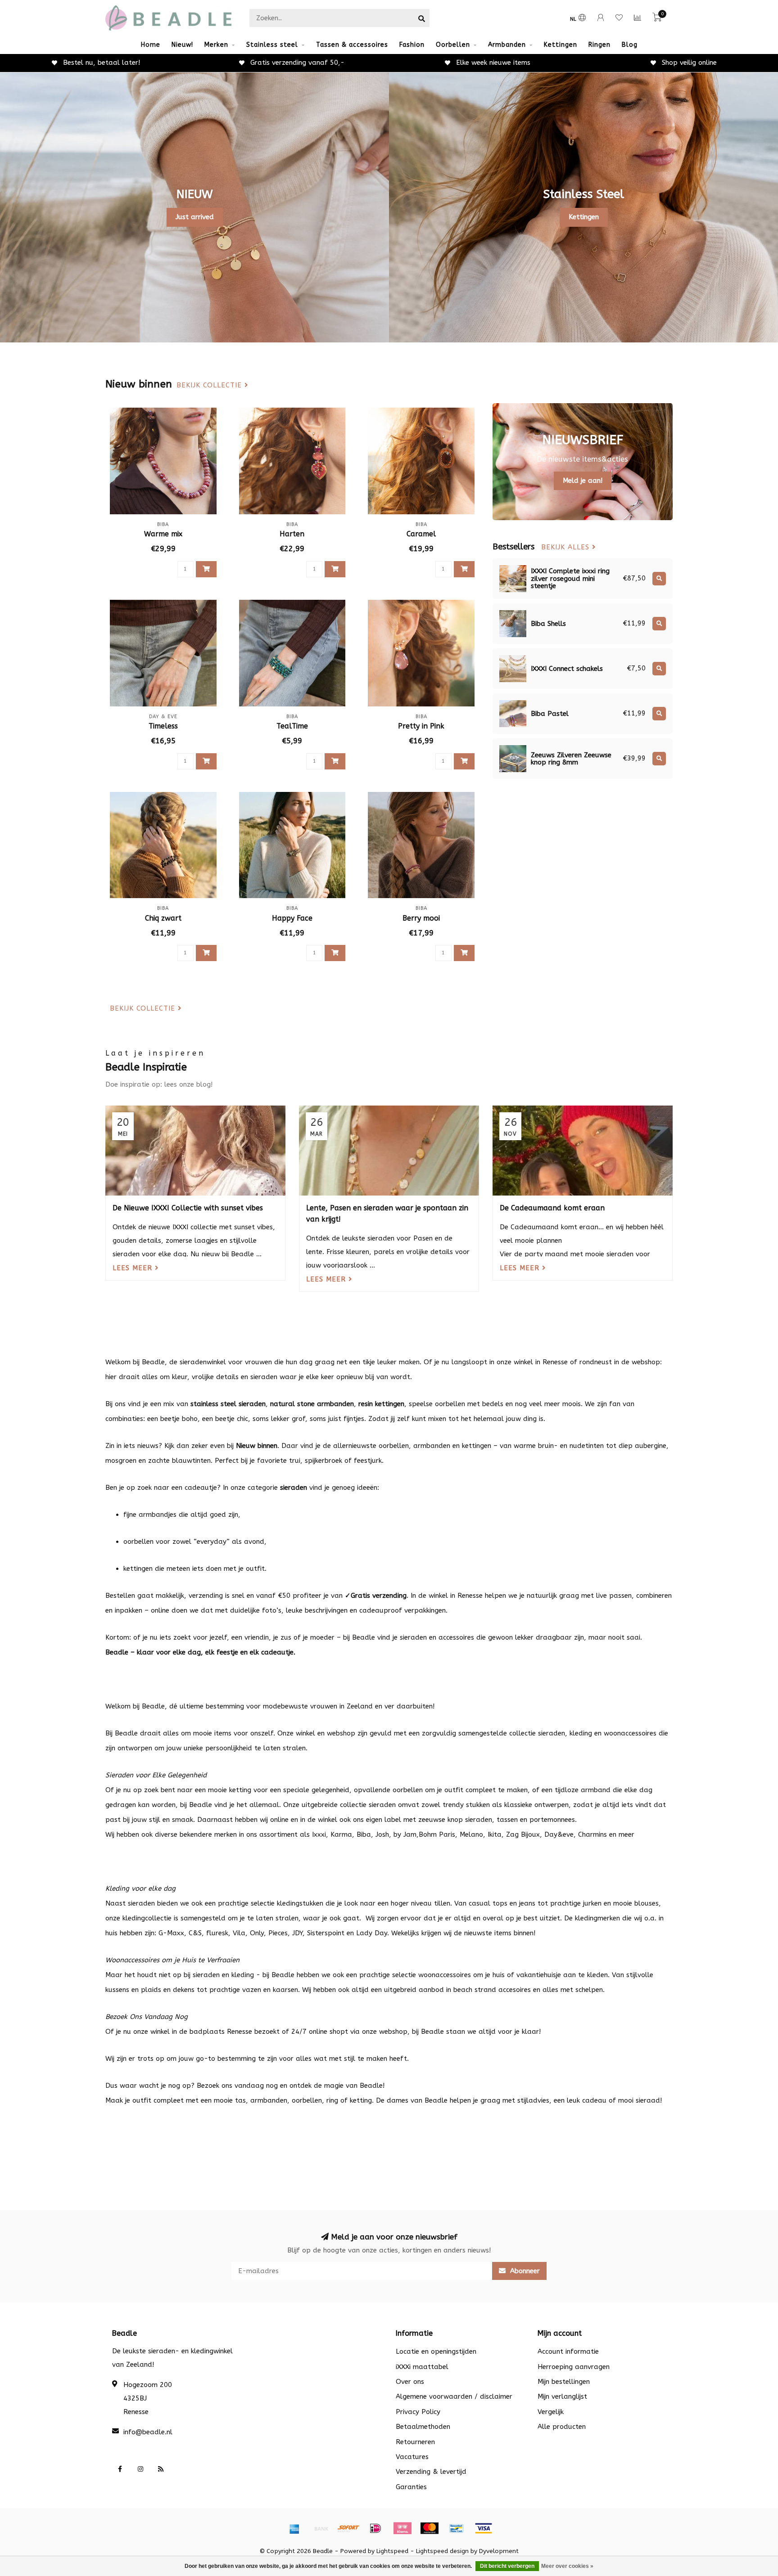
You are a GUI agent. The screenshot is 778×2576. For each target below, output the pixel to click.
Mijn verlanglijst (562, 2396)
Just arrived (195, 217)
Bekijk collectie (210, 385)
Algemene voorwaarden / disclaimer (454, 2396)
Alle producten (562, 2427)
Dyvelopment (499, 2551)
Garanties (411, 2487)
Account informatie (568, 2351)
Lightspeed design (442, 2551)
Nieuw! (182, 45)
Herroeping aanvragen (574, 2367)
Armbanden (507, 45)
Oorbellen (453, 45)
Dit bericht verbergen (507, 2566)
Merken (216, 45)
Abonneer (524, 2271)
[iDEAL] (375, 2528)
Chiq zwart (163, 918)
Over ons (410, 2382)
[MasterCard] (430, 2528)
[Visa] (484, 2528)
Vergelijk (551, 2412)
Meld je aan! (583, 481)
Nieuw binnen (257, 1446)
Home (151, 45)
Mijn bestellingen (564, 2382)
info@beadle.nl (148, 2432)
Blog (630, 45)
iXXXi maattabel (422, 2367)
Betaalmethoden (423, 2427)
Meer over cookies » (567, 2566)
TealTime (292, 726)
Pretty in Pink (421, 726)
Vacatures (412, 2457)
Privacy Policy (418, 2412)
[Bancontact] (457, 2528)
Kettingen (561, 45)
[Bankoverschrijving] (321, 2528)
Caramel (421, 534)
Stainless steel (272, 45)
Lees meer (134, 1268)
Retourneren (415, 2442)
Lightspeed (392, 2551)
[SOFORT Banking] (348, 2528)
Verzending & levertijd (431, 2472)
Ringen (599, 45)
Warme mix (163, 534)
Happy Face (292, 918)
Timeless (163, 726)
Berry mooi (421, 918)
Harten (292, 534)
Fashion (412, 45)
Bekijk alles (567, 547)
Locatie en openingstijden (436, 2351)
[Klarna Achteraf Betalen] (403, 2528)
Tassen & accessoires (352, 45)
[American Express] (294, 2528)
